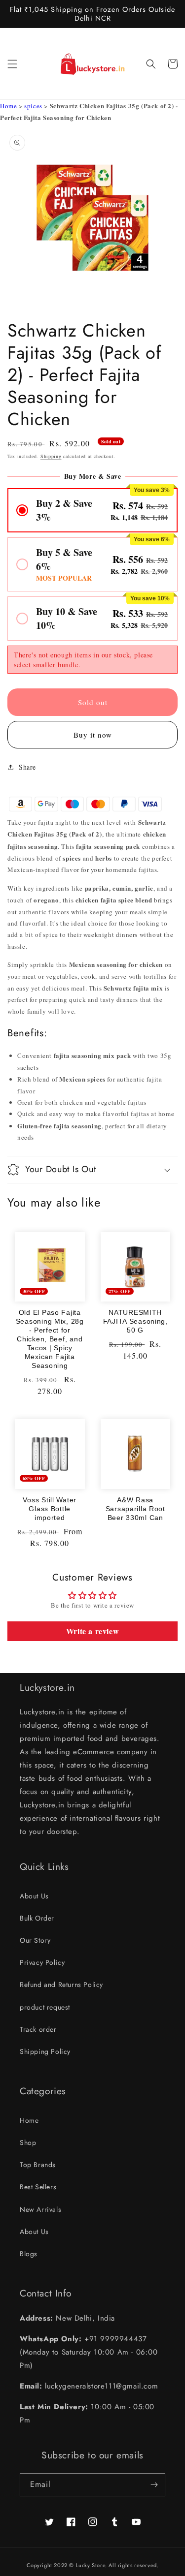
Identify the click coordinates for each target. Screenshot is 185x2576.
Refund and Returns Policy (61, 1985)
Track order (38, 2029)
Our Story (35, 1940)
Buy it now (93, 735)
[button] (12, 64)
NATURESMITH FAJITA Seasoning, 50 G (135, 1321)
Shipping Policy (45, 2051)
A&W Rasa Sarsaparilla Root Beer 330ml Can (135, 1509)
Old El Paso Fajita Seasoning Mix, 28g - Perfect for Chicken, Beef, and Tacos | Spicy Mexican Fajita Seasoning (50, 1339)
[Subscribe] (154, 2485)
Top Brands (38, 2165)
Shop (28, 2142)
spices (34, 106)
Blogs (29, 2254)
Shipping (51, 456)
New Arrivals (40, 2209)
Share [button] (27, 767)
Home (9, 106)
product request (45, 2007)
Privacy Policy (42, 1962)
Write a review (92, 1631)
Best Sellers (38, 2187)
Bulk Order (37, 1918)
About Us (34, 1896)
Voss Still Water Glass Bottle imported (50, 1509)
